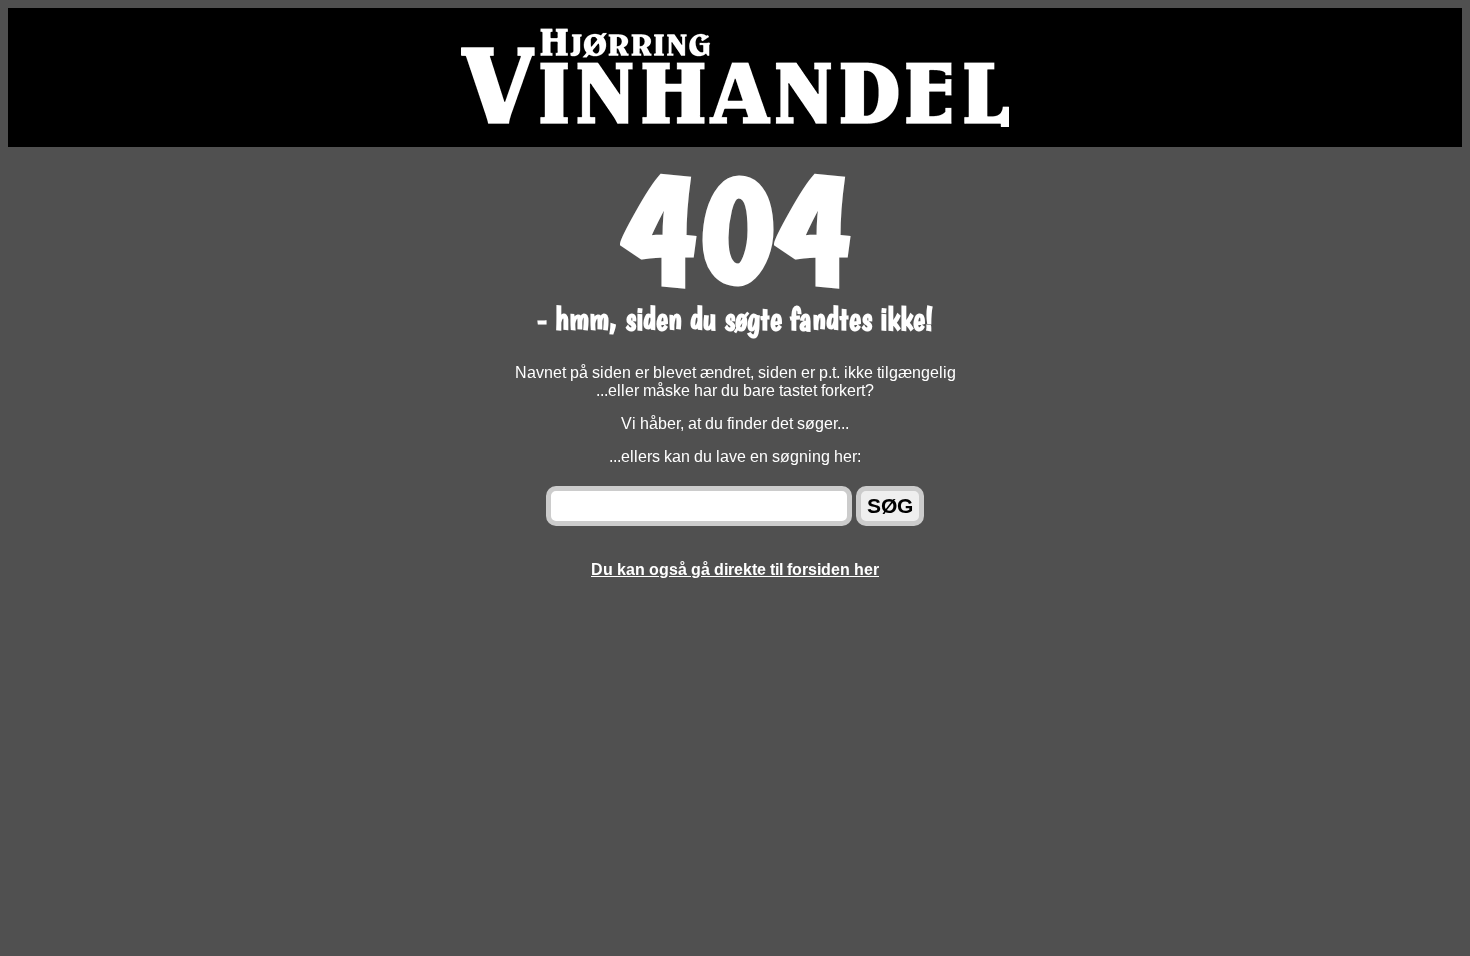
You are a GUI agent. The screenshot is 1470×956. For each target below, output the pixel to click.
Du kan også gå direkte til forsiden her (735, 569)
